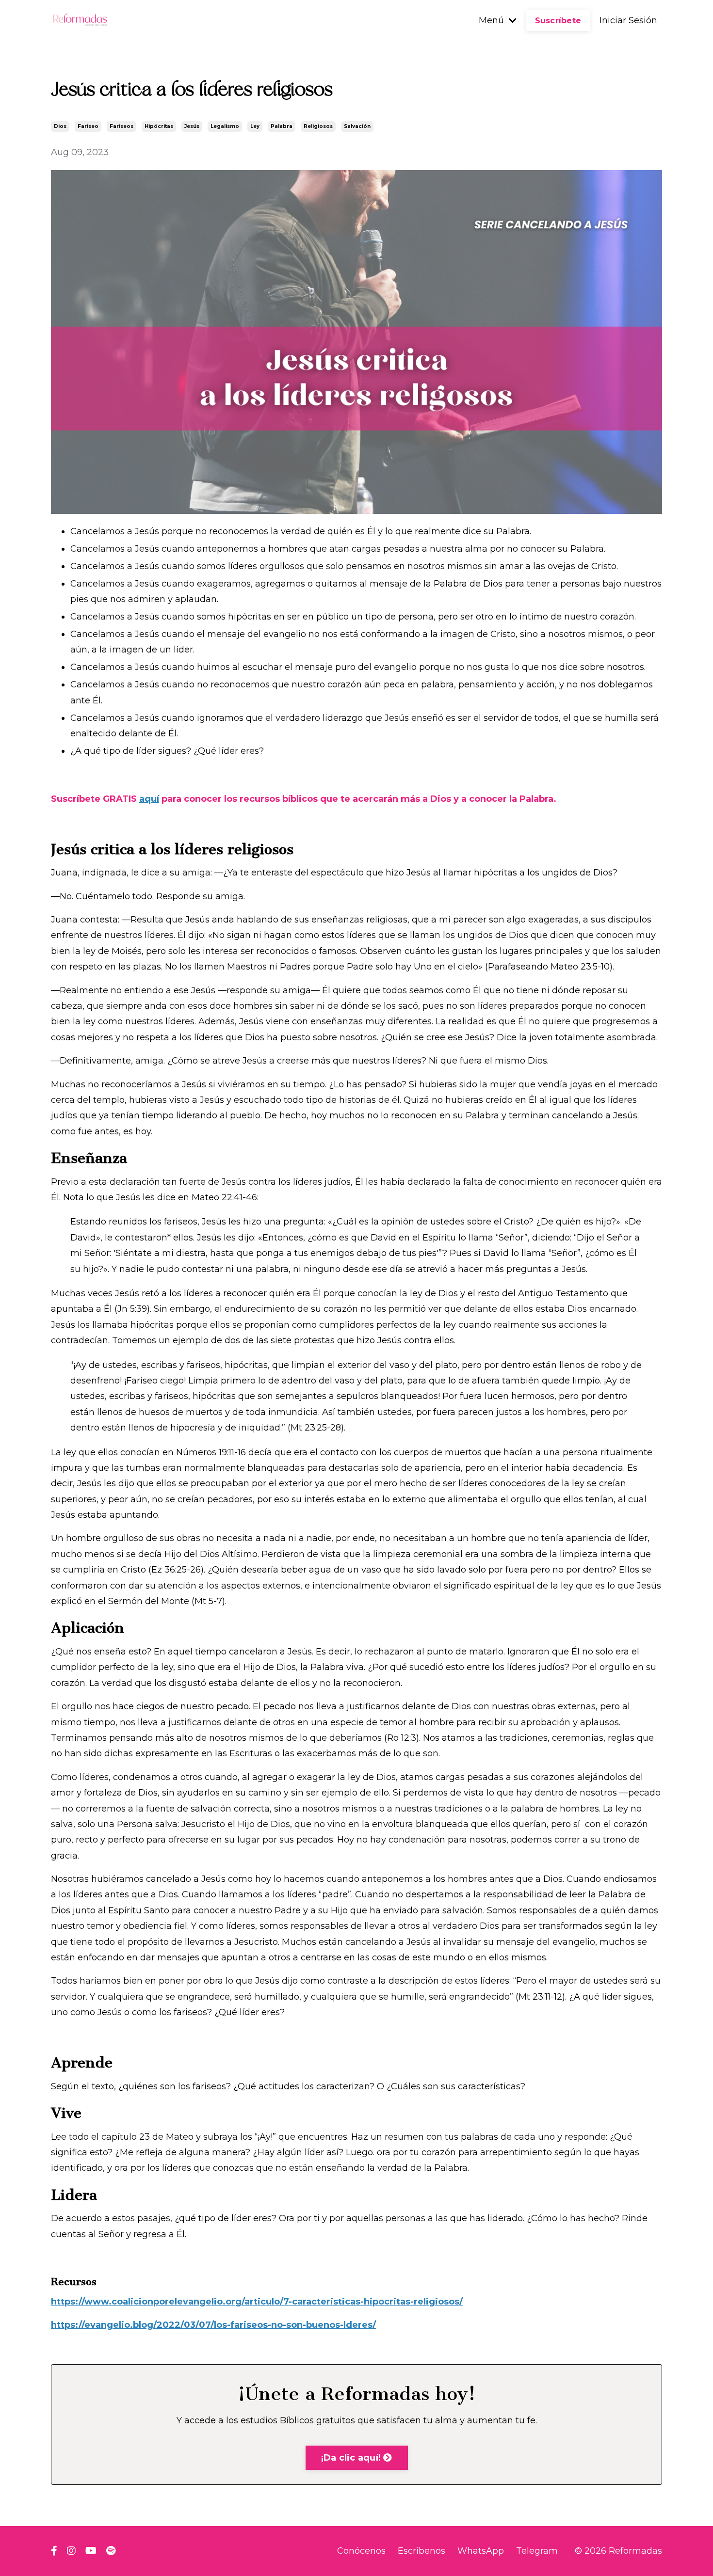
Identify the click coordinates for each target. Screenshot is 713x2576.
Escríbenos (421, 2551)
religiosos (318, 126)
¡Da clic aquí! (352, 2458)
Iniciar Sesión (628, 20)
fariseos (122, 126)
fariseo (88, 126)
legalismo (225, 126)
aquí (149, 799)
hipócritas (159, 126)
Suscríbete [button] (558, 20)
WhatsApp (481, 2551)
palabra (282, 126)
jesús (192, 126)
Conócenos (361, 2551)
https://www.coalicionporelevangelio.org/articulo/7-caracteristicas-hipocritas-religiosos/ (257, 2302)
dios (60, 126)
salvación (357, 126)
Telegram (537, 2551)
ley (255, 126)
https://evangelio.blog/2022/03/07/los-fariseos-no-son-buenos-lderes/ (213, 2325)
